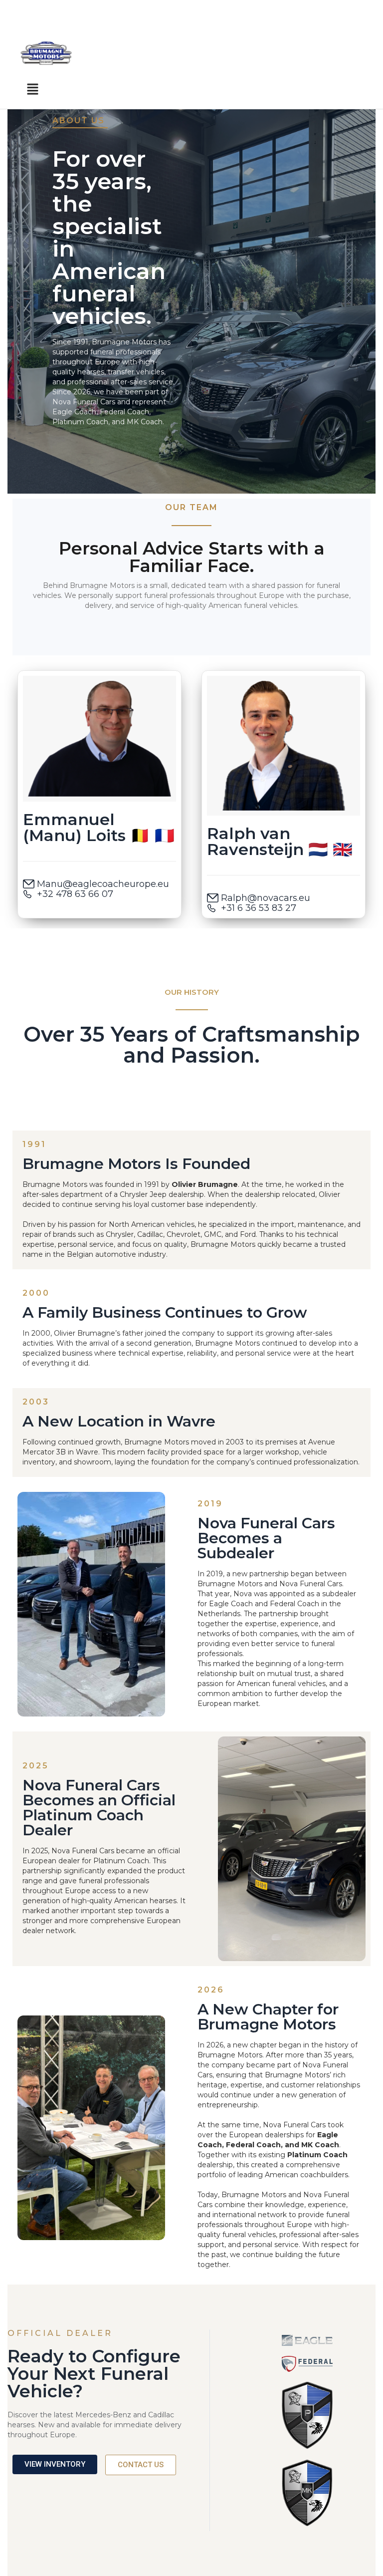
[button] (32, 89)
